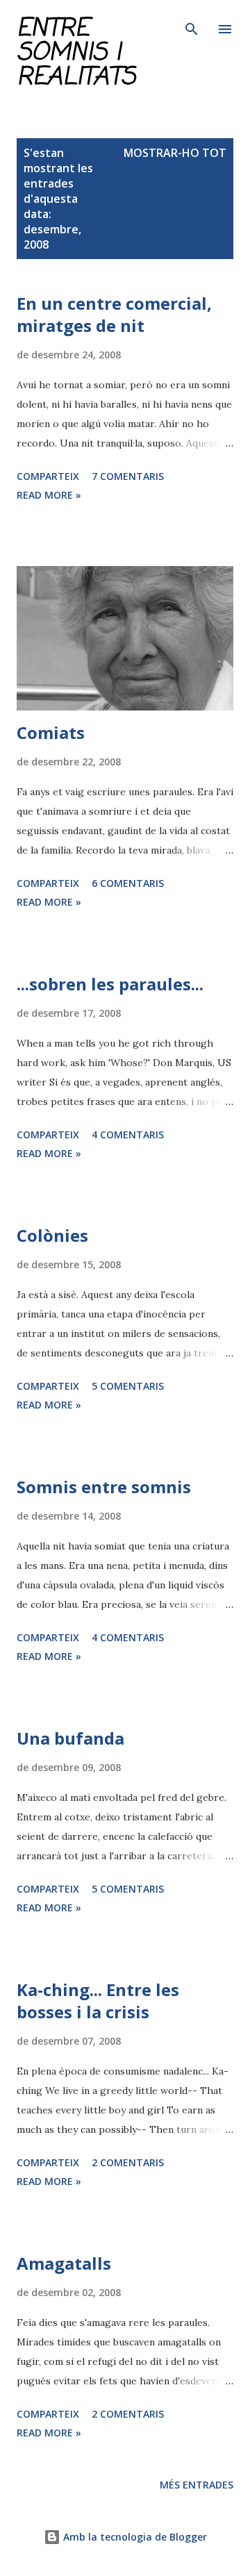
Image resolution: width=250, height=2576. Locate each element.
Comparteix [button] (48, 476)
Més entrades (197, 2485)
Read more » (49, 495)
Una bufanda (70, 1738)
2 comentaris (128, 2162)
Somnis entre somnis (104, 1487)
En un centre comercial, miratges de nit (114, 314)
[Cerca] (192, 25)
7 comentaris (128, 476)
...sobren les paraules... (110, 984)
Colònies (52, 1235)
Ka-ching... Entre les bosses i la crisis (98, 2001)
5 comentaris (128, 1386)
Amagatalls (64, 2263)
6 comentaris (128, 883)
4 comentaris (128, 1135)
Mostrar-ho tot (175, 153)
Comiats (51, 732)
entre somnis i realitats (76, 53)
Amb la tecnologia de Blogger (134, 2537)
